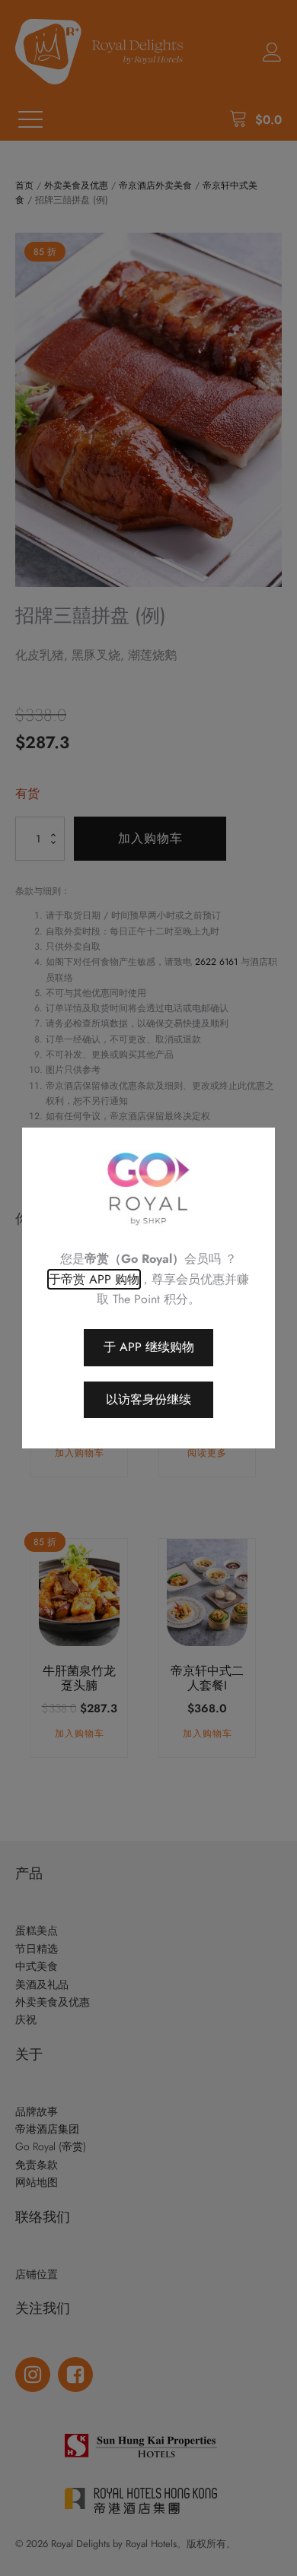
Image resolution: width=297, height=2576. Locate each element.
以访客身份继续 (148, 1399)
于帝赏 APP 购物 (94, 1279)
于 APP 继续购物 (149, 1347)
